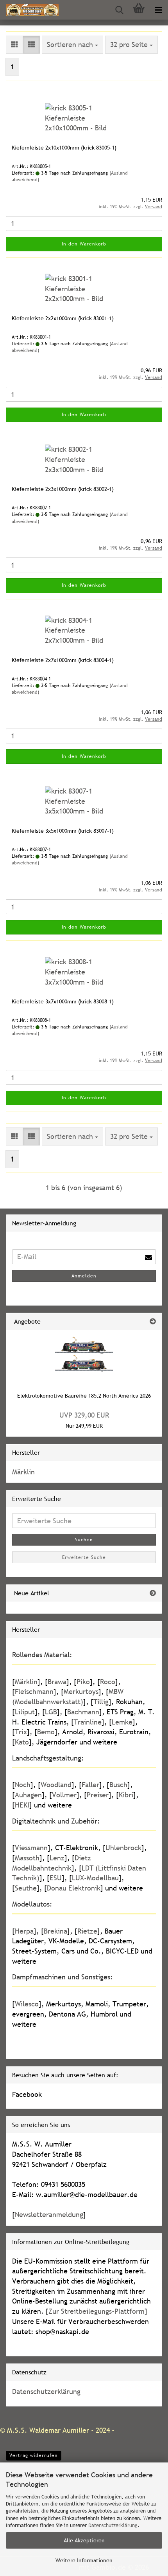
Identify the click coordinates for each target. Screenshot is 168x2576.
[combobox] (72, 45)
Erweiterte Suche (84, 1557)
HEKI (22, 1805)
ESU (56, 1878)
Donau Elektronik (74, 1888)
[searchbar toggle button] (119, 10)
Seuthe (26, 1888)
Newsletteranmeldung (49, 2214)
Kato (22, 1742)
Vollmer (64, 1795)
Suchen (84, 1540)
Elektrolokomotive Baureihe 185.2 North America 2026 (84, 1396)
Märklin (23, 1472)
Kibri (126, 1795)
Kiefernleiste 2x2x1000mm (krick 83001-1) (63, 318)
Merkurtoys (81, 1691)
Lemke (122, 1722)
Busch (118, 1785)
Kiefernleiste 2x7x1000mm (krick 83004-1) (63, 660)
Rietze (87, 1931)
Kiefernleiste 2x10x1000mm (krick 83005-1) (64, 148)
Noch (23, 1785)
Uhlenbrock (123, 1848)
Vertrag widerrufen (34, 2455)
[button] (14, 45)
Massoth (27, 1858)
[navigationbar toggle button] (158, 10)
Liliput (25, 1712)
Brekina (55, 1931)
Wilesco (27, 2004)
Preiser (98, 1795)
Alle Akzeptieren (84, 2540)
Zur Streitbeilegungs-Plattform (97, 2311)
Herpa (24, 1931)
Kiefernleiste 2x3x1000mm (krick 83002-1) (63, 489)
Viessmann (31, 1848)
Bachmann (83, 1712)
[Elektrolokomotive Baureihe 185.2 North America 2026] (84, 1357)
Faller (90, 1785)
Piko (83, 1682)
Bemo (46, 1732)
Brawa (57, 1682)
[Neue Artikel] (153, 1593)
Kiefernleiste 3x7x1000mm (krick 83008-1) (63, 1001)
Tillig (101, 1702)
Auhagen (28, 1795)
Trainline (88, 1722)
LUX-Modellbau (95, 1878)
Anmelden (84, 1276)
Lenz (57, 1858)
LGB (51, 1712)
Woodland (56, 1785)
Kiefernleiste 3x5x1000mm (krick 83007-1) (63, 831)
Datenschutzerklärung (113, 2525)
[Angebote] (153, 1321)
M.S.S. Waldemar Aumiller (48, 2430)
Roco (108, 1682)
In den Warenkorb (84, 244)
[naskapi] (29, 10)
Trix (21, 1732)
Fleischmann (34, 1691)
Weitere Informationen (84, 2560)
